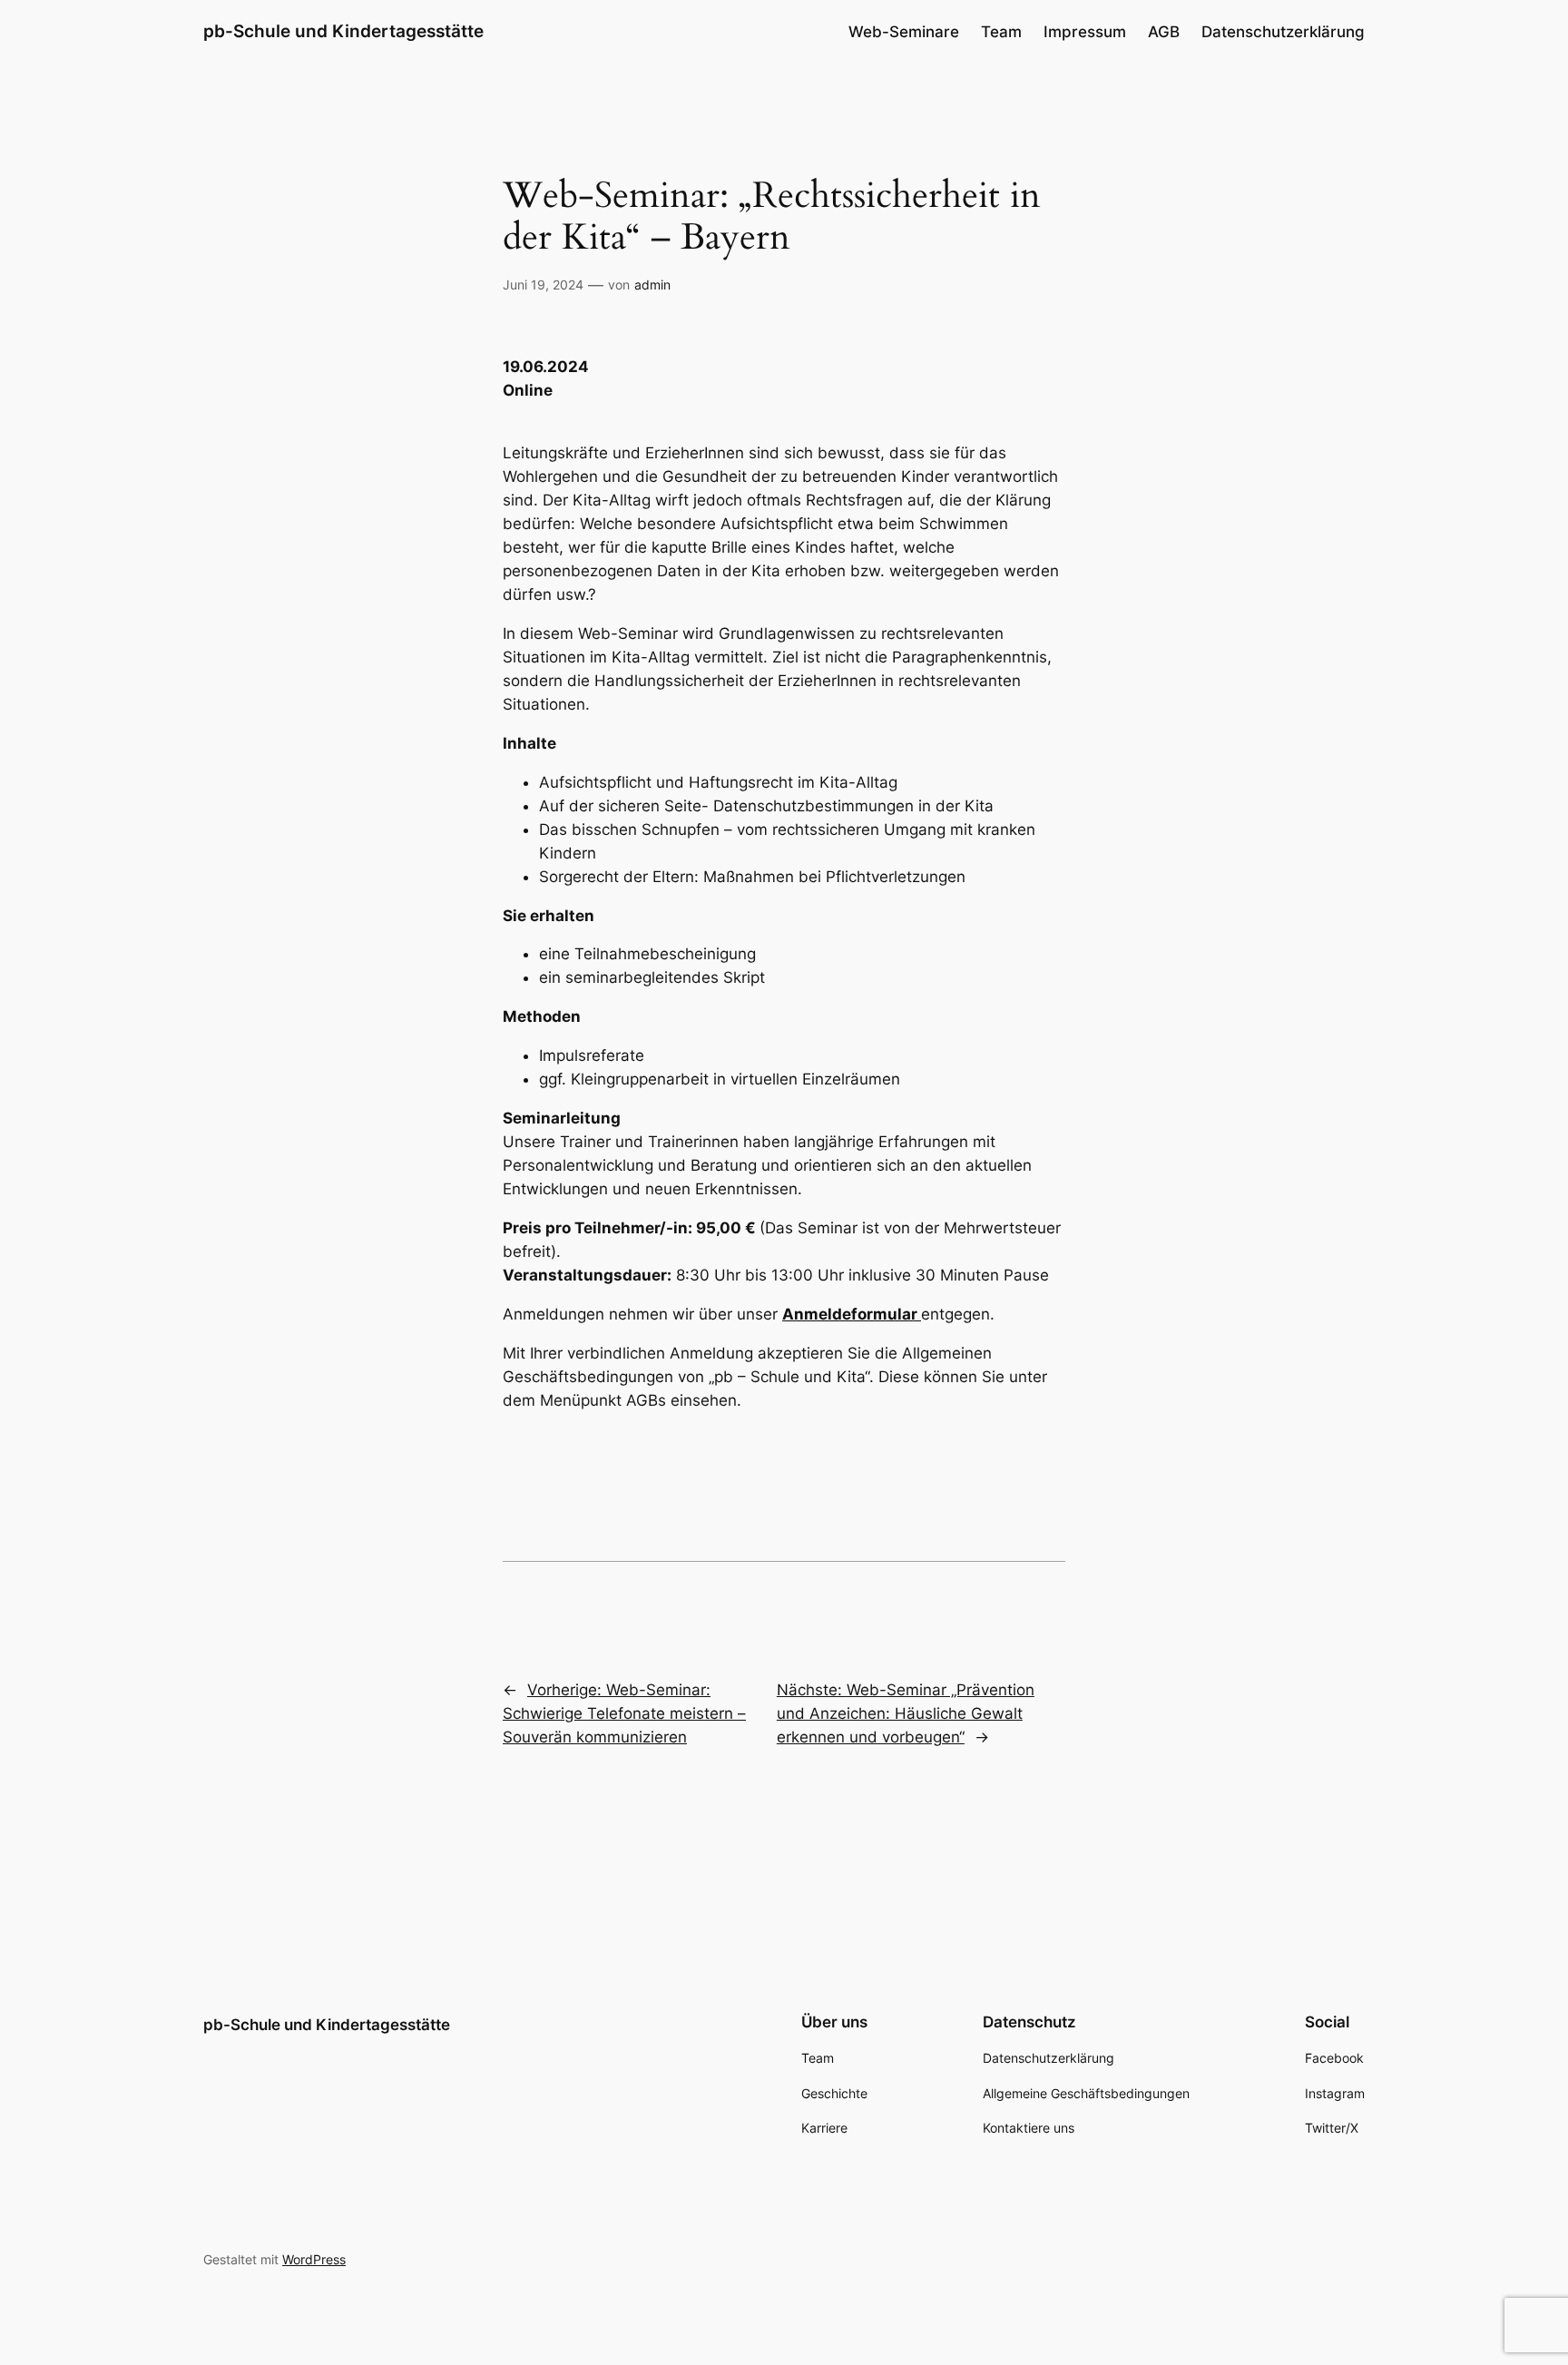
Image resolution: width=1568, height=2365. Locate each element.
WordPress (314, 2259)
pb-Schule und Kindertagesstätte (343, 31)
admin (652, 285)
